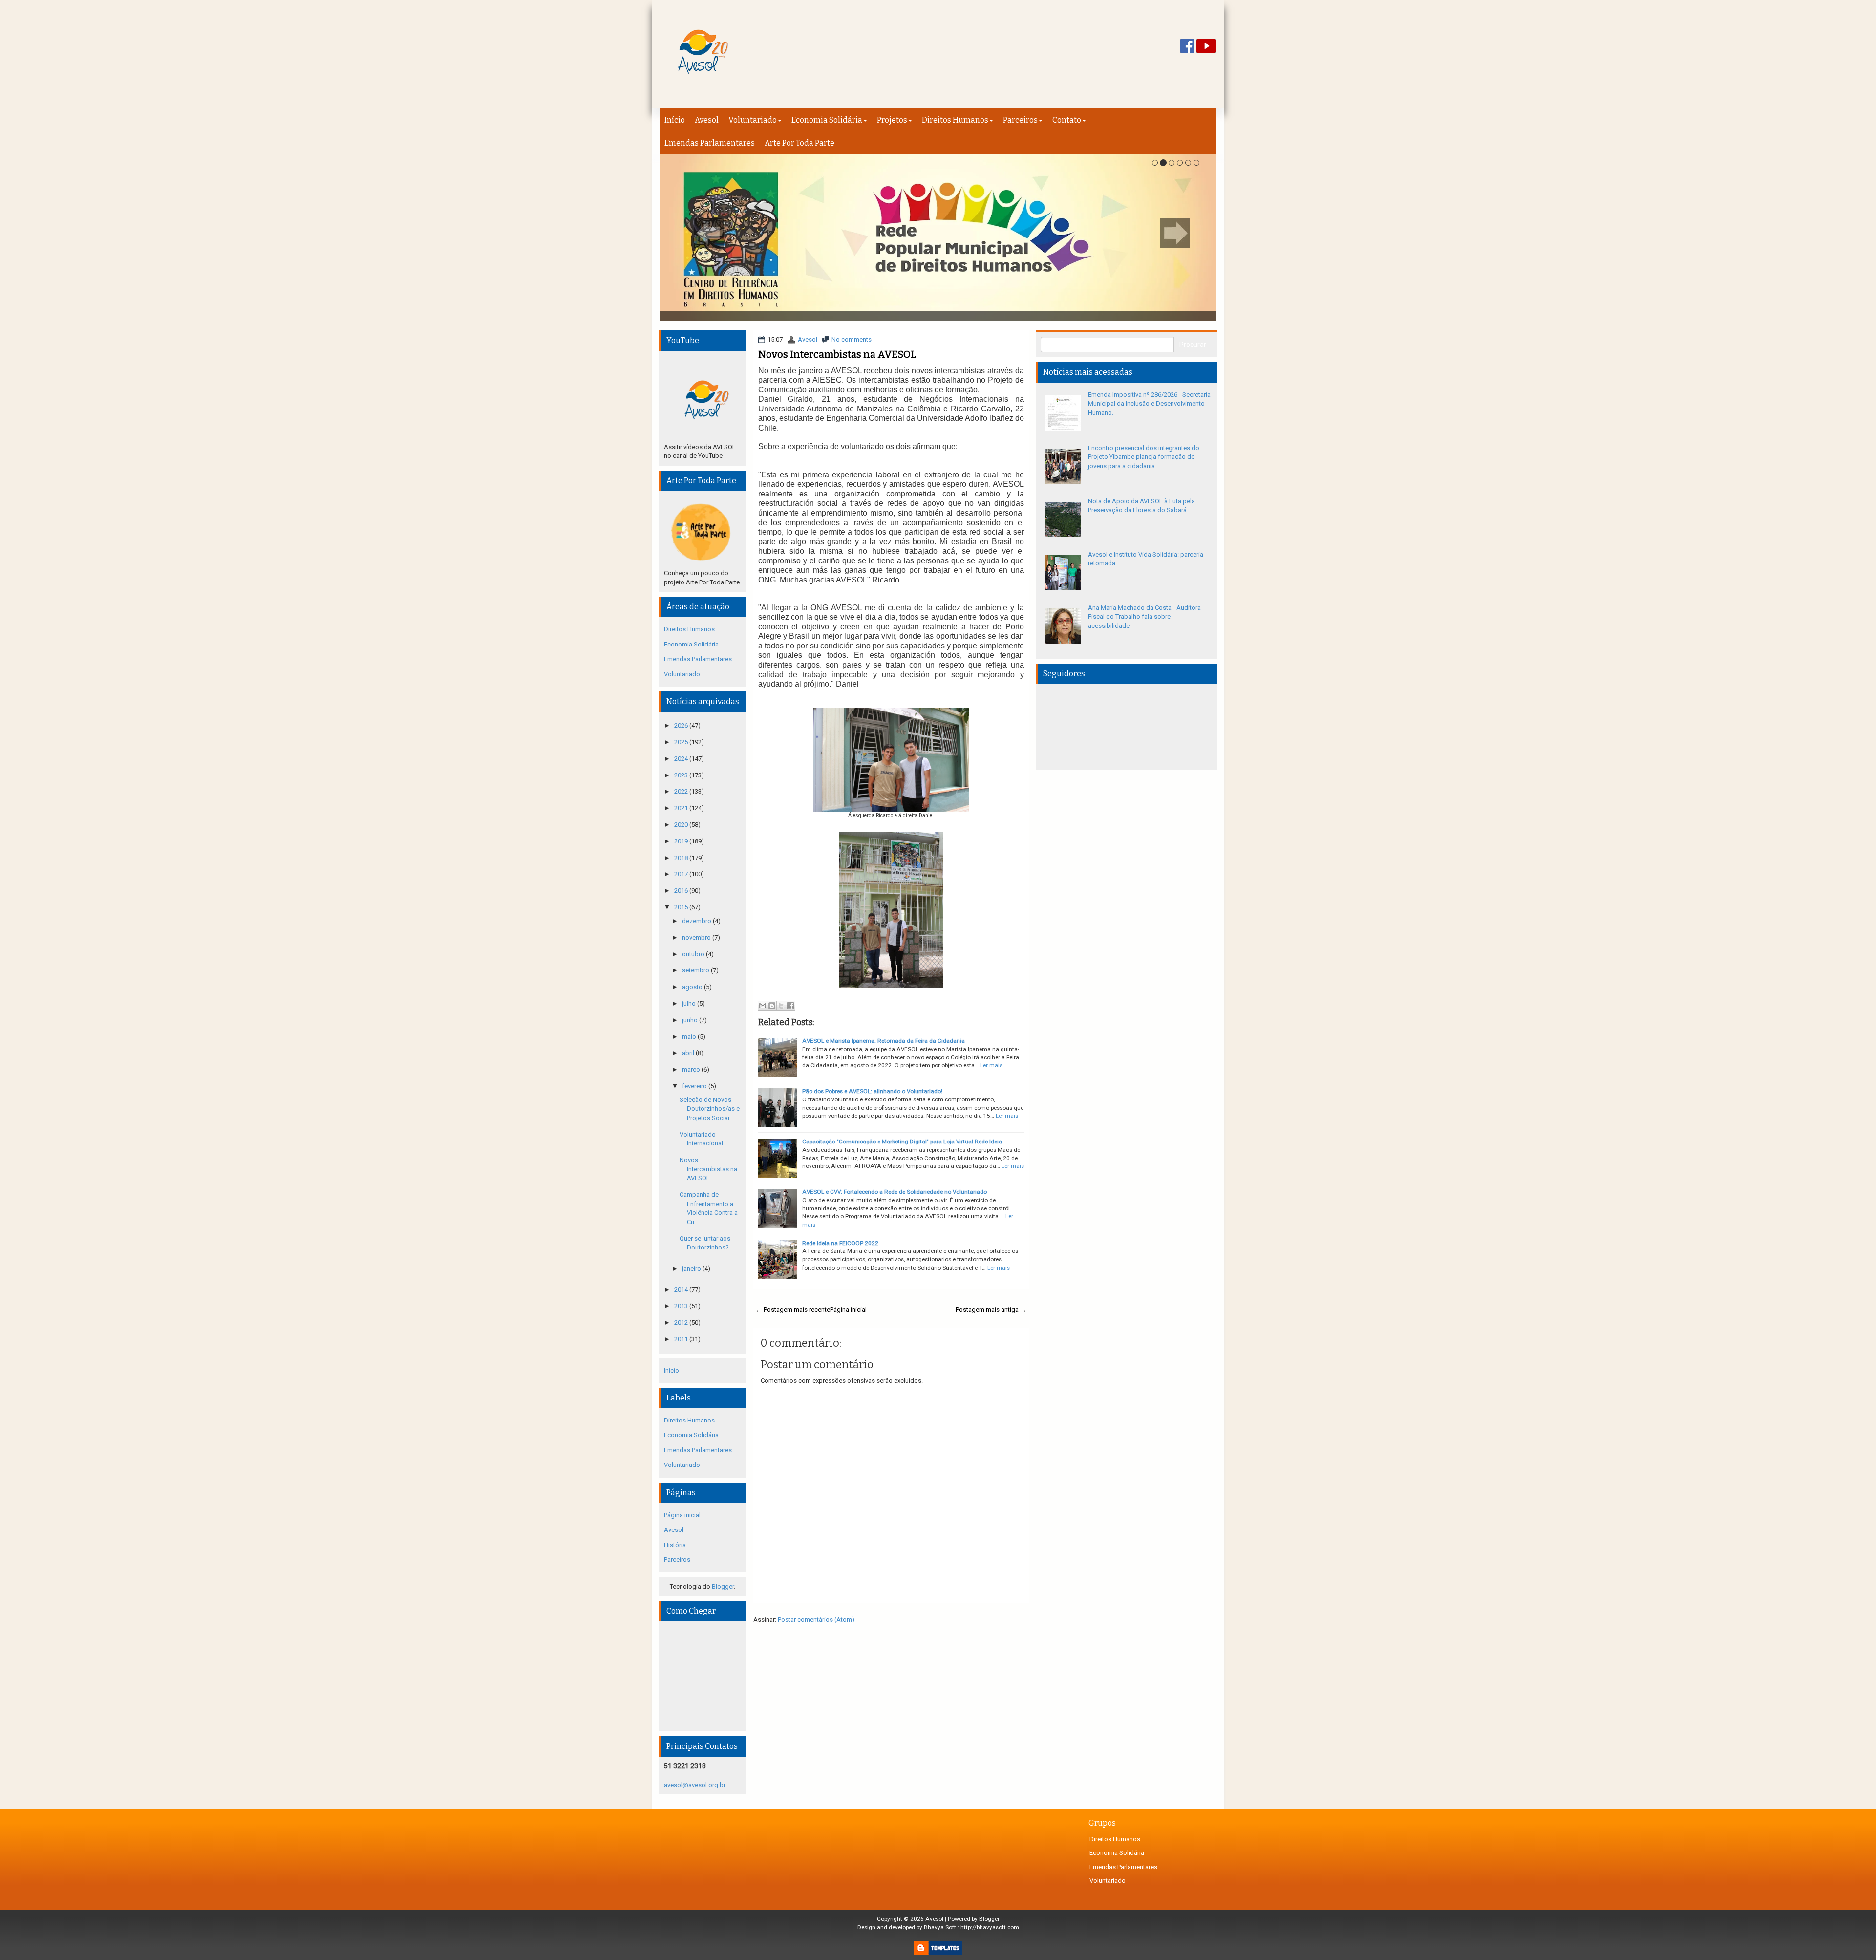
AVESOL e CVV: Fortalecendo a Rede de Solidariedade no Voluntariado (895, 1192)
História (675, 1545)
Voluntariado (753, 120)
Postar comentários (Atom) (816, 1620)
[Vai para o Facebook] (1187, 47)
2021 (682, 808)
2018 (682, 858)
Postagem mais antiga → (991, 1309)
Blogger (723, 1586)
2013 (682, 1306)
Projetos (892, 120)
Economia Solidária (827, 120)
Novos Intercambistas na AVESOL (837, 354)
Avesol (707, 120)
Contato (1067, 120)
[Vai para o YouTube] (1206, 47)
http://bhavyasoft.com (990, 1927)
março (692, 1069)
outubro (694, 954)
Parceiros (1020, 120)
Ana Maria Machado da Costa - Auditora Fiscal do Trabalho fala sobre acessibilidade (1144, 617)
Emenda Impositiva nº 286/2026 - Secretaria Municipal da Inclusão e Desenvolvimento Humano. (1149, 404)
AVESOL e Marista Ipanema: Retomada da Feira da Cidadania (884, 1041)
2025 (682, 742)
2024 (682, 759)
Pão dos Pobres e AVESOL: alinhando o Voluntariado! (872, 1091)
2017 (682, 874)
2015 (682, 907)
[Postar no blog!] (772, 1006)
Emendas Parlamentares (710, 143)
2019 (682, 841)
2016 (682, 891)
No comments (852, 339)
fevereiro (695, 1086)
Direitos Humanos (955, 120)
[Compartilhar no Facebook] (790, 1006)
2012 (682, 1323)
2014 (682, 1289)
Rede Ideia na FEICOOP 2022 (840, 1243)
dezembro (697, 921)
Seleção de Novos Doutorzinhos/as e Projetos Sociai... (710, 1109)
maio (690, 1037)
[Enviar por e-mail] (763, 1006)
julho (690, 1003)
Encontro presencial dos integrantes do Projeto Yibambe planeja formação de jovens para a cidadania (1144, 457)
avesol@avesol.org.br (695, 1785)
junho (691, 1020)
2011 (682, 1339)
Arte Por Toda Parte (799, 143)
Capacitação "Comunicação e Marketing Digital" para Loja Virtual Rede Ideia (902, 1142)
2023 (682, 775)
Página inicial (848, 1309)
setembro (696, 970)
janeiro (692, 1268)
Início (675, 120)
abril (689, 1053)
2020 (682, 825)
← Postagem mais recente (793, 1309)
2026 (682, 725)
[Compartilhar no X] (781, 1006)
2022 (682, 791)
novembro (697, 937)
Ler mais (991, 1065)
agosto (693, 987)
